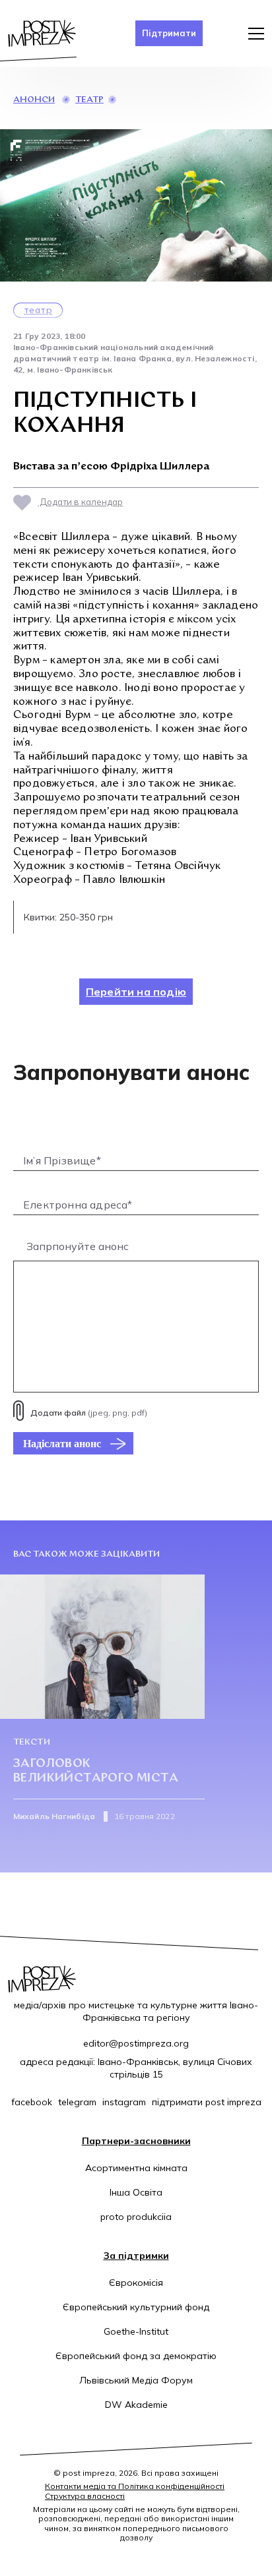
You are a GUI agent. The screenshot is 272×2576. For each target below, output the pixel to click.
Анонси (34, 100)
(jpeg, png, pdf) (89, 1413)
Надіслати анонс (62, 1443)
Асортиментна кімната (136, 2168)
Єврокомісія (136, 2283)
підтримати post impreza (207, 2102)
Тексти (32, 1742)
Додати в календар (80, 502)
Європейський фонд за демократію (136, 2356)
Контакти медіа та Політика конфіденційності (135, 2486)
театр (89, 100)
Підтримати (169, 33)
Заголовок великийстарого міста (96, 1771)
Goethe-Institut (136, 2331)
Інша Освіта (136, 2192)
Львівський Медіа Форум (136, 2380)
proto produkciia (136, 2217)
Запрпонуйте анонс (78, 1246)
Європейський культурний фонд (136, 2307)
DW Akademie (136, 2405)
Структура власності (85, 2496)
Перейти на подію (136, 992)
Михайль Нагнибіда (54, 1816)
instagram (124, 2102)
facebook (32, 2102)
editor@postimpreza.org (136, 2043)
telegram (77, 2102)
